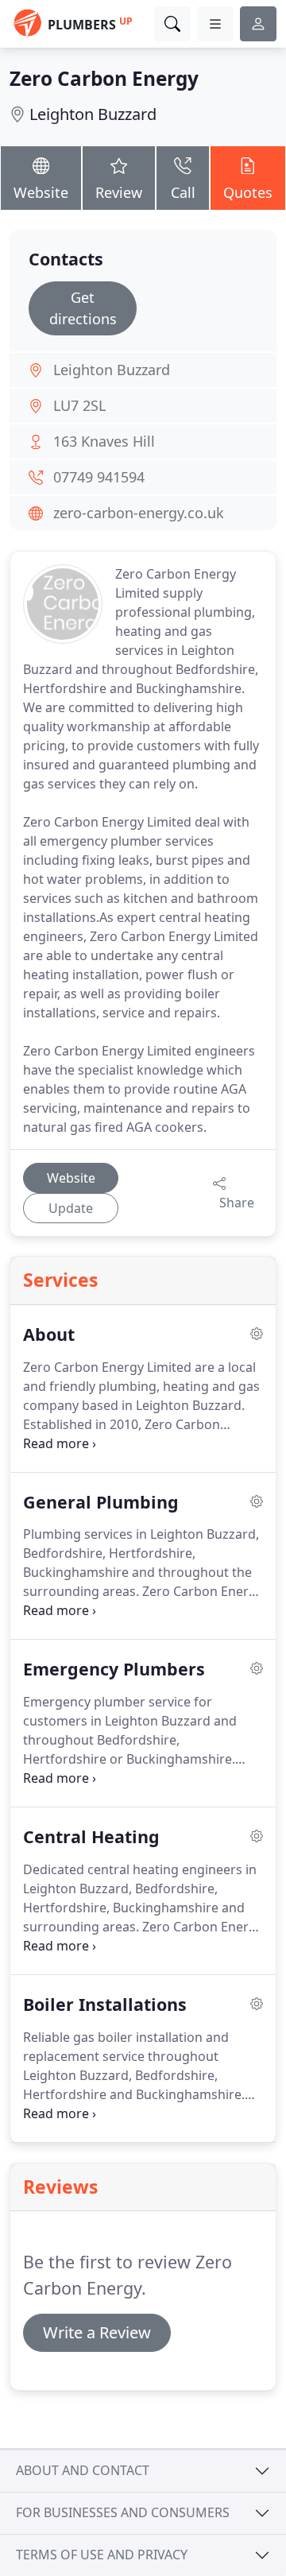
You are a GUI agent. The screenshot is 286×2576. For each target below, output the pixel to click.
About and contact (83, 2470)
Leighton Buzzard (93, 114)
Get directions (83, 308)
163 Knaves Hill (104, 441)
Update (71, 1208)
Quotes (248, 192)
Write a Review (97, 2332)
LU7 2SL (79, 405)
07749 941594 (99, 477)
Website (41, 192)
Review (119, 192)
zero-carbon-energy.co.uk (139, 513)
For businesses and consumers (123, 2512)
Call (183, 192)
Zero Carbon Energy (104, 78)
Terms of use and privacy (102, 2555)
